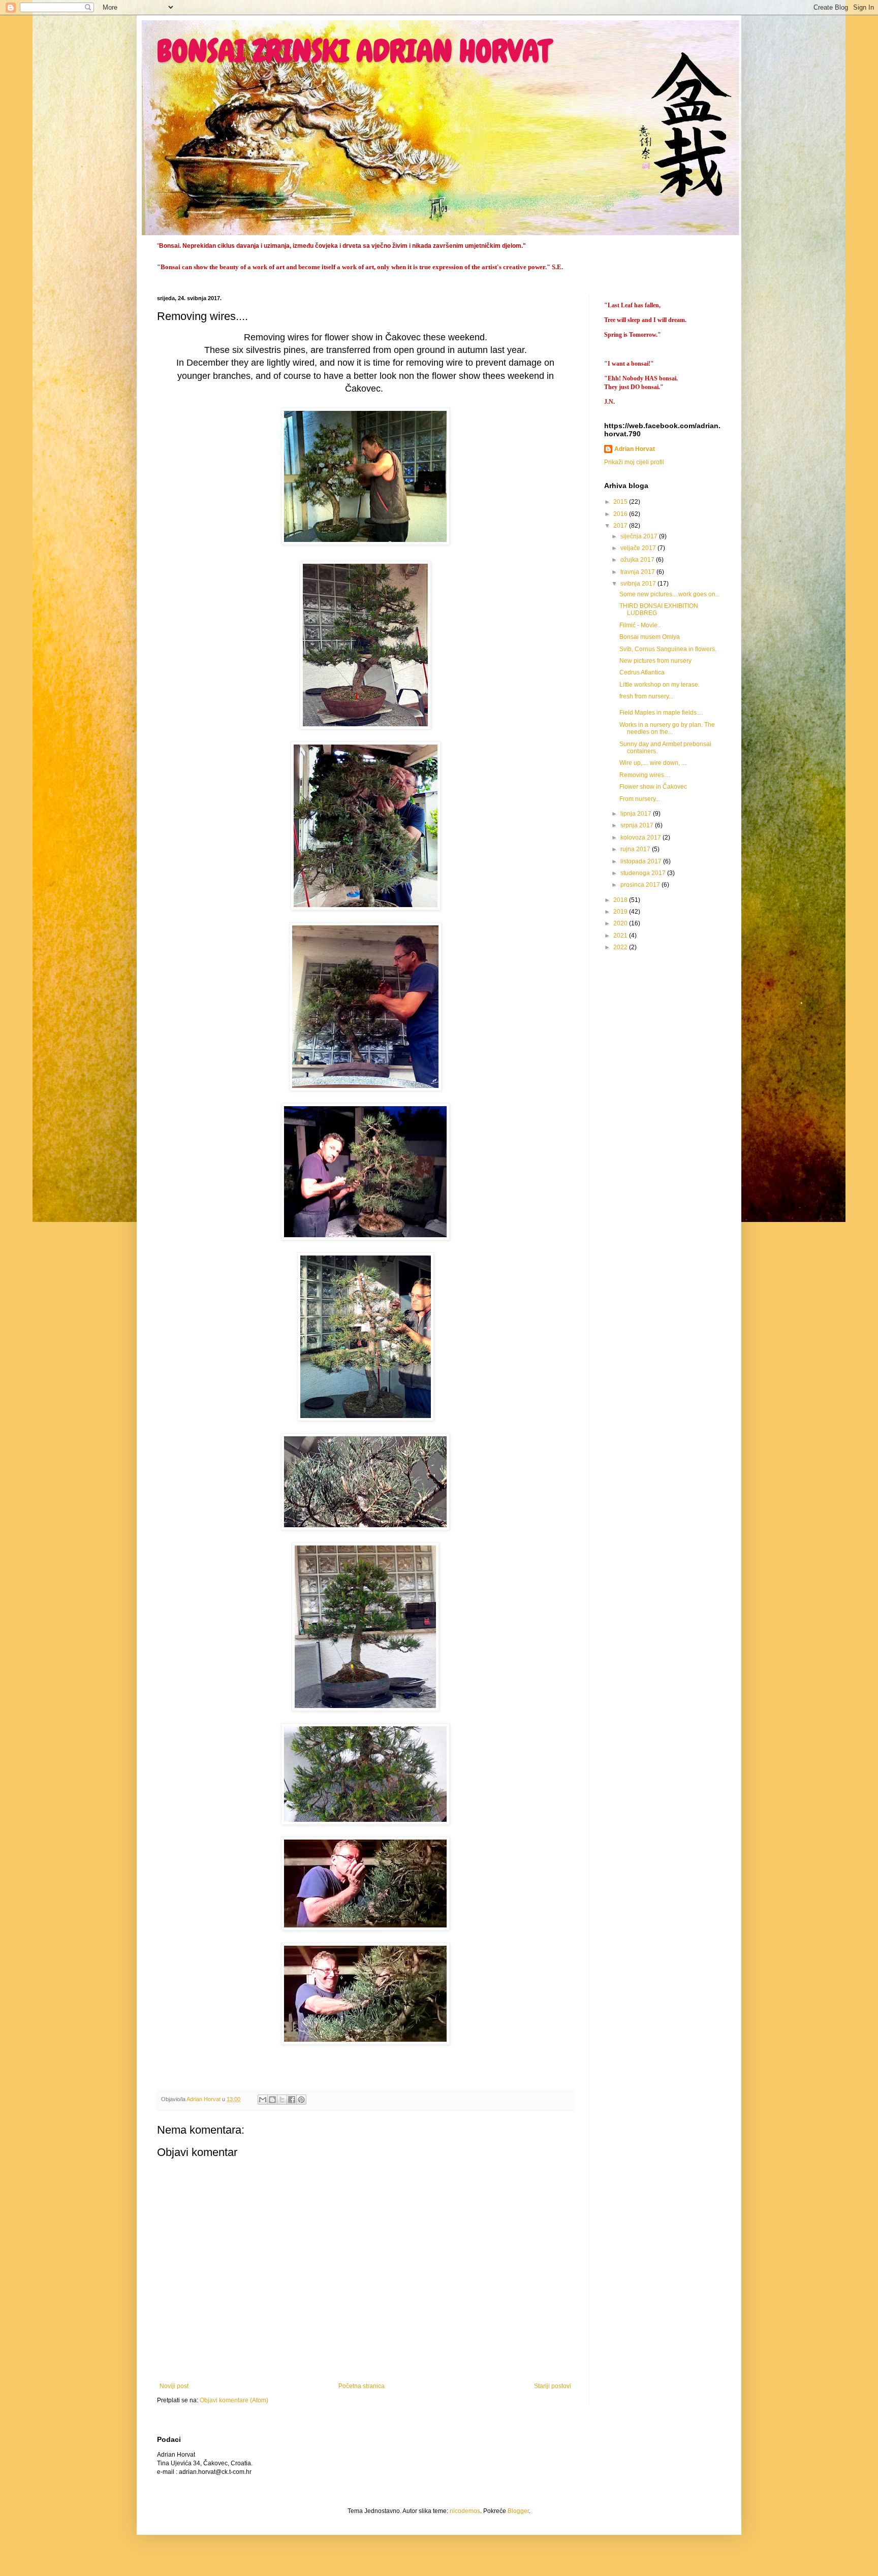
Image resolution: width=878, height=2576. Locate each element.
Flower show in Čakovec (653, 787)
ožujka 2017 (638, 560)
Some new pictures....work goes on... (670, 594)
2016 (621, 514)
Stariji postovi (553, 2386)
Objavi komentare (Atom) (234, 2400)
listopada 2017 (642, 861)
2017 (621, 526)
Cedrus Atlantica (642, 672)
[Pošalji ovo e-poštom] (263, 2100)
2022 (621, 947)
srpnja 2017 (638, 825)
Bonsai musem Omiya (650, 637)
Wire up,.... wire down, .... (653, 763)
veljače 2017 (639, 548)
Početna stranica (362, 2386)
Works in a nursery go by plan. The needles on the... (667, 728)
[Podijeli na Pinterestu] (301, 2100)
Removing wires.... (645, 775)
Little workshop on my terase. (660, 685)
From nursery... (640, 799)
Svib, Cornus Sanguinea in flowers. (668, 649)
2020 (621, 923)
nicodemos (465, 2511)
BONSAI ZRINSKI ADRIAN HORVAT (354, 51)
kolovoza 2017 (641, 838)
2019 (621, 912)
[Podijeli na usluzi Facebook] (292, 2100)
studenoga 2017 (644, 873)
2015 (621, 502)
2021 (621, 936)
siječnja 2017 (640, 536)
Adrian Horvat (635, 449)
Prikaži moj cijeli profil (634, 462)
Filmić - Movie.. (640, 625)
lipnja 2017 (637, 814)
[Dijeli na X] (282, 2100)
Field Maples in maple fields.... (661, 713)
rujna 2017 (636, 849)
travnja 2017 (638, 572)
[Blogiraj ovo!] (272, 2100)
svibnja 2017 (639, 584)
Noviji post (174, 2386)
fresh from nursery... (646, 696)
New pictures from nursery (655, 661)
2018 (621, 900)
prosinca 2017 (641, 885)
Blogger (518, 2511)
